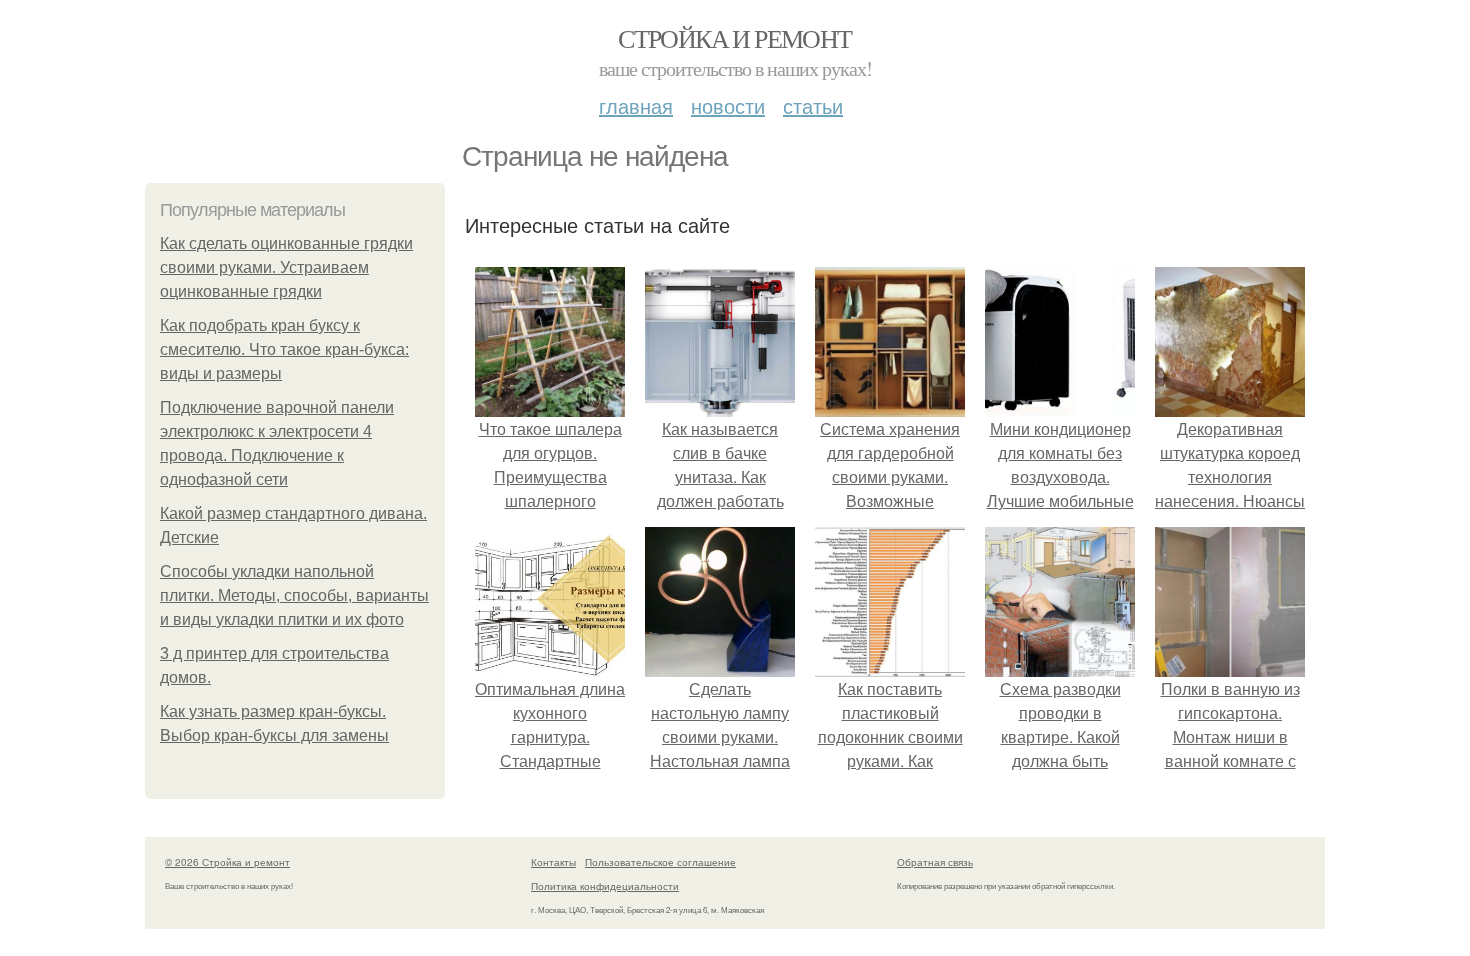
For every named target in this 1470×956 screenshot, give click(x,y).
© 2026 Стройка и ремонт (227, 862)
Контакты (553, 862)
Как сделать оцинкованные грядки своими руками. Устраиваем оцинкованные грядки (286, 267)
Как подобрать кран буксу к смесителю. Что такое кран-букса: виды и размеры (284, 349)
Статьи (813, 105)
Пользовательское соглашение (660, 862)
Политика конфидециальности (605, 886)
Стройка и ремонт (734, 38)
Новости (728, 105)
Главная (636, 105)
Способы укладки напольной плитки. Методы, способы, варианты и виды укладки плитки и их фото (294, 595)
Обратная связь (935, 862)
